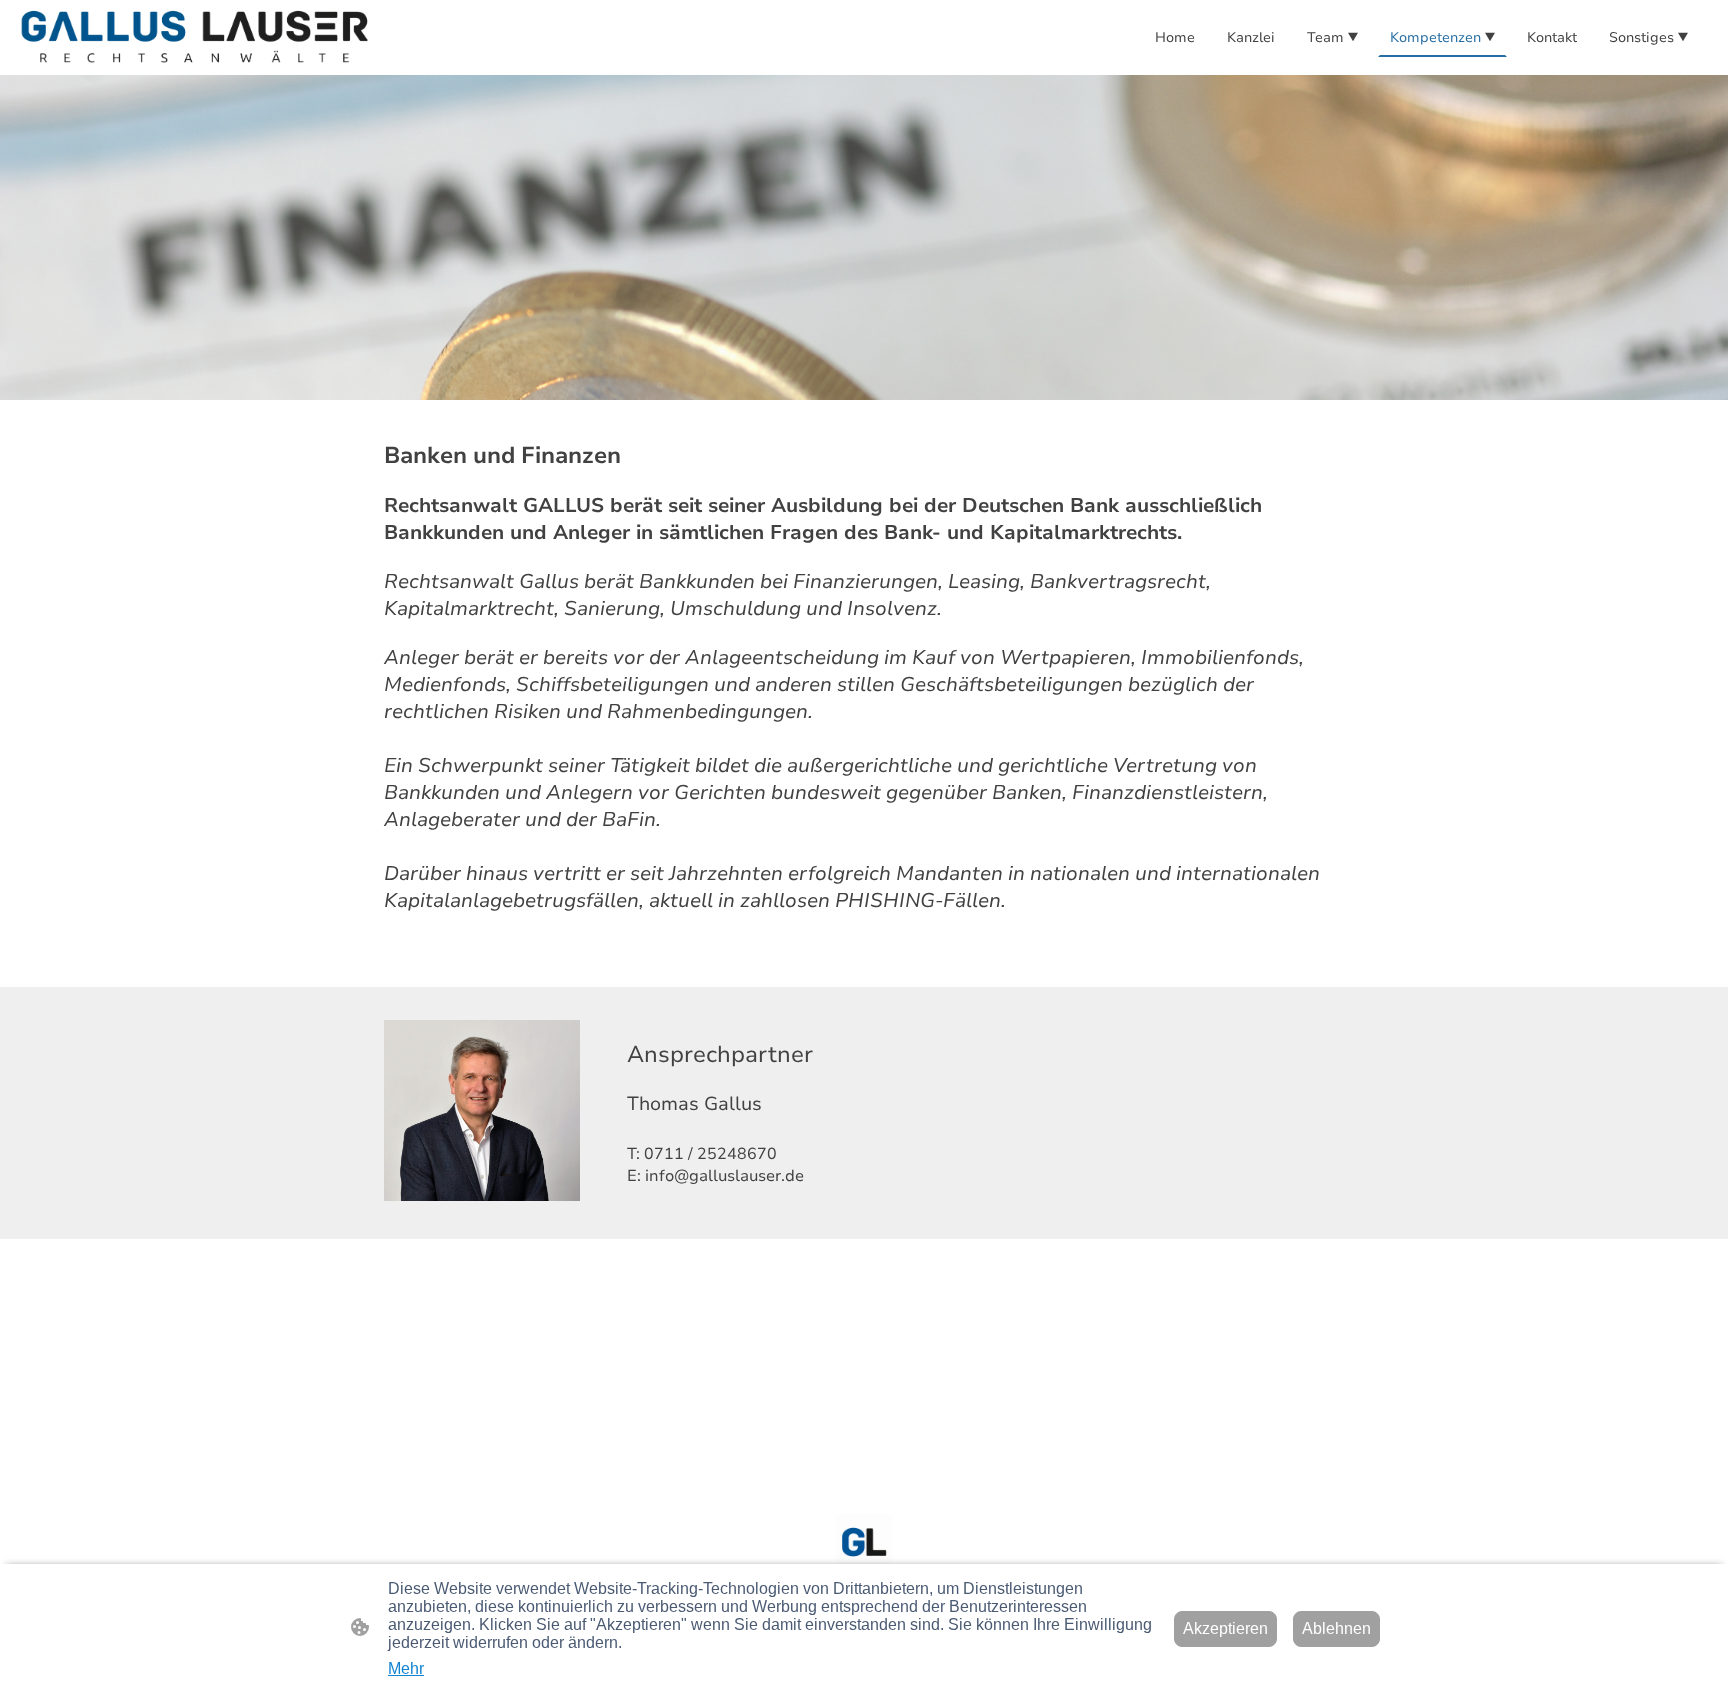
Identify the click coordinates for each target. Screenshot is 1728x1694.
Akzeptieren (1225, 1628)
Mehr (406, 1668)
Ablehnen (1336, 1628)
